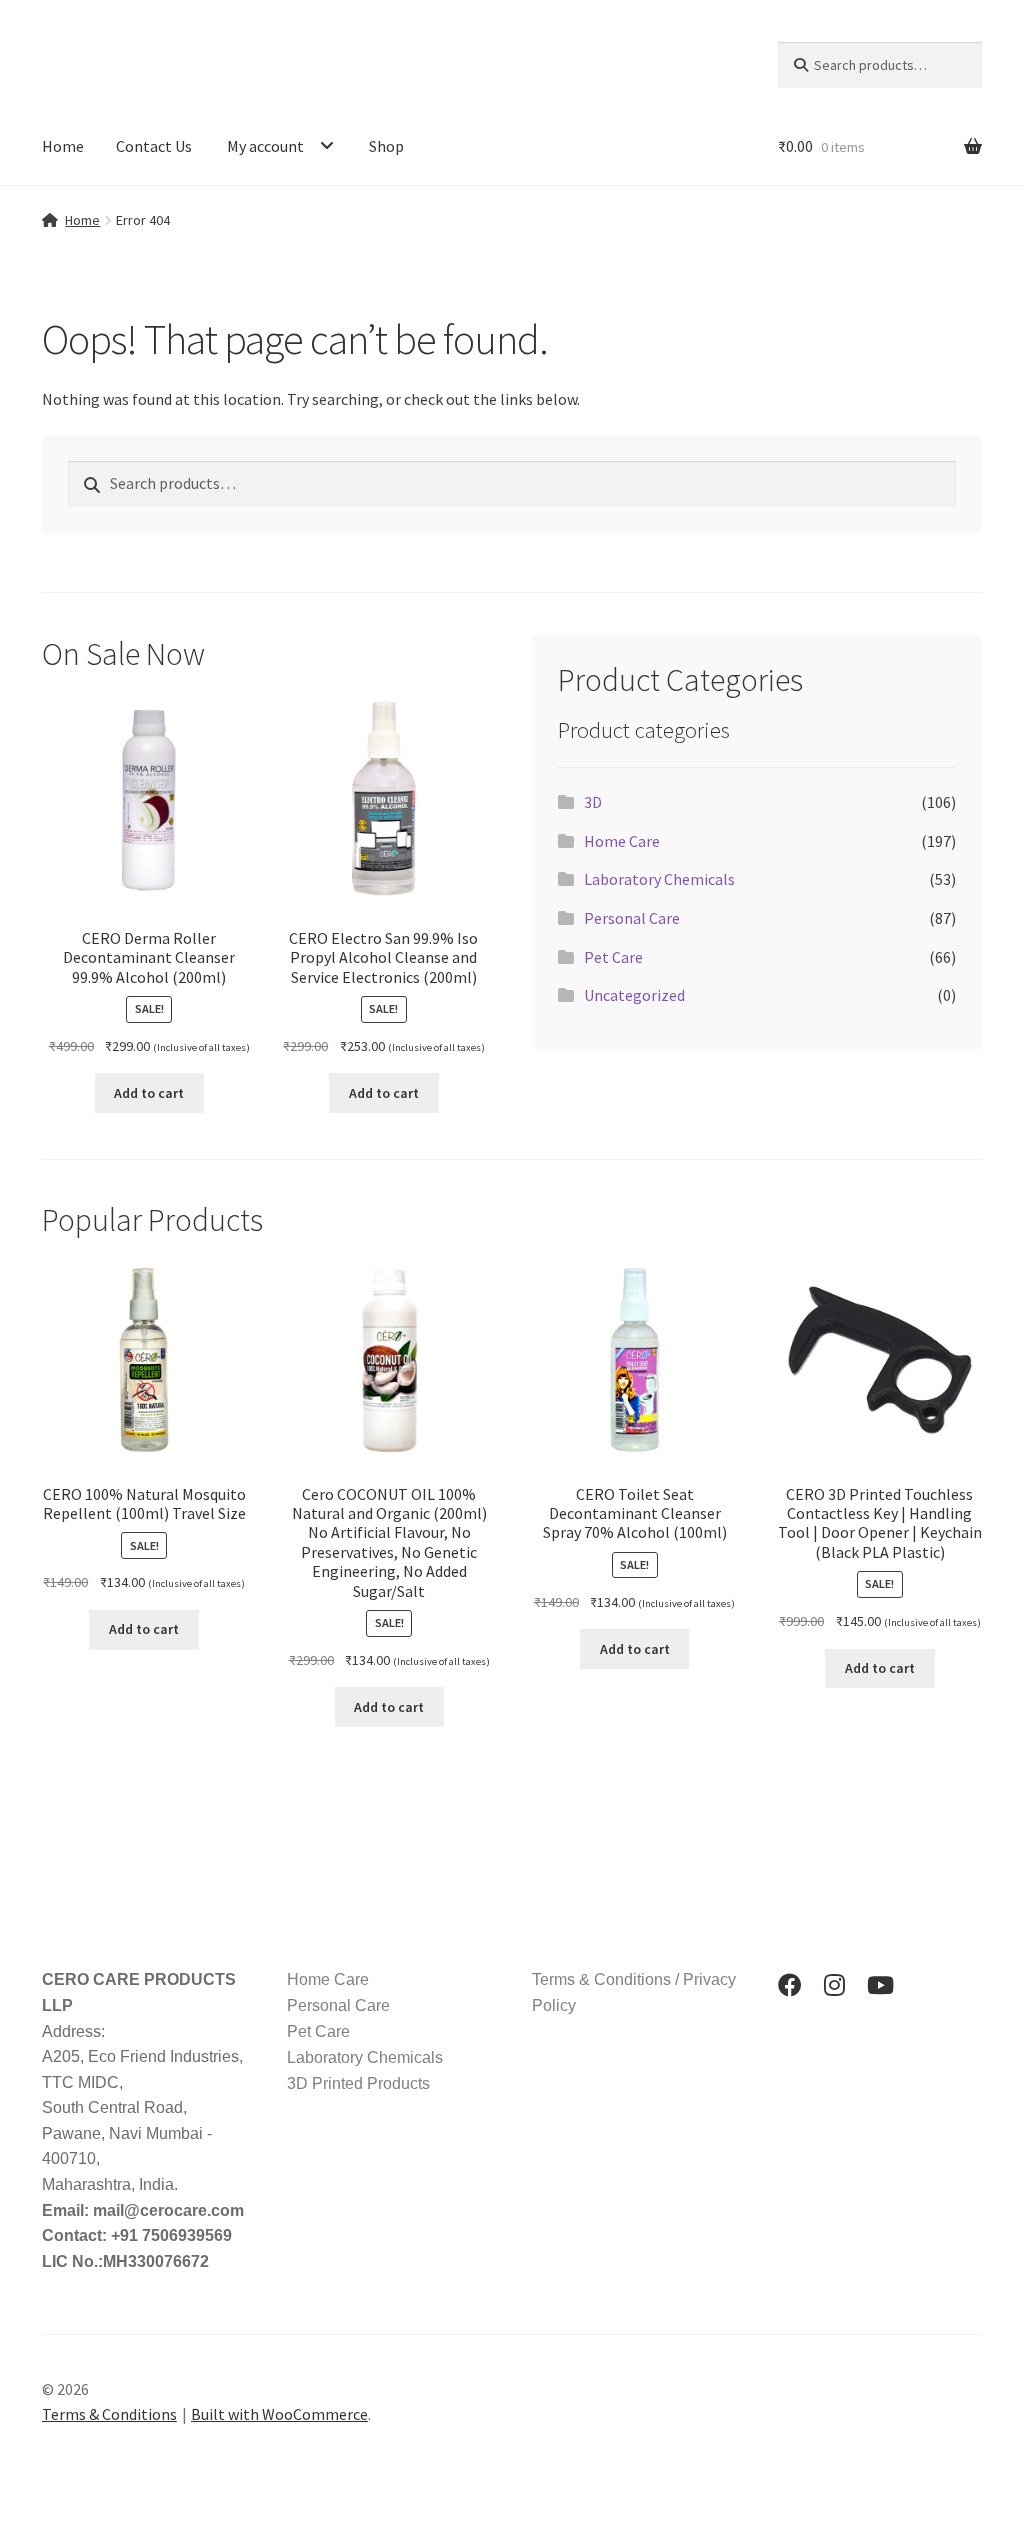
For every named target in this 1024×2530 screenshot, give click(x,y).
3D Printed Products (358, 2083)
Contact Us (154, 146)
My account (265, 146)
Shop (386, 146)
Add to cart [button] (149, 1093)
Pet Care (613, 957)
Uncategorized (634, 995)
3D (593, 802)
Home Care (622, 841)
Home (63, 146)
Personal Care (632, 918)
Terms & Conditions (109, 2414)
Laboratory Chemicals (659, 879)
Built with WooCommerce (279, 2414)
